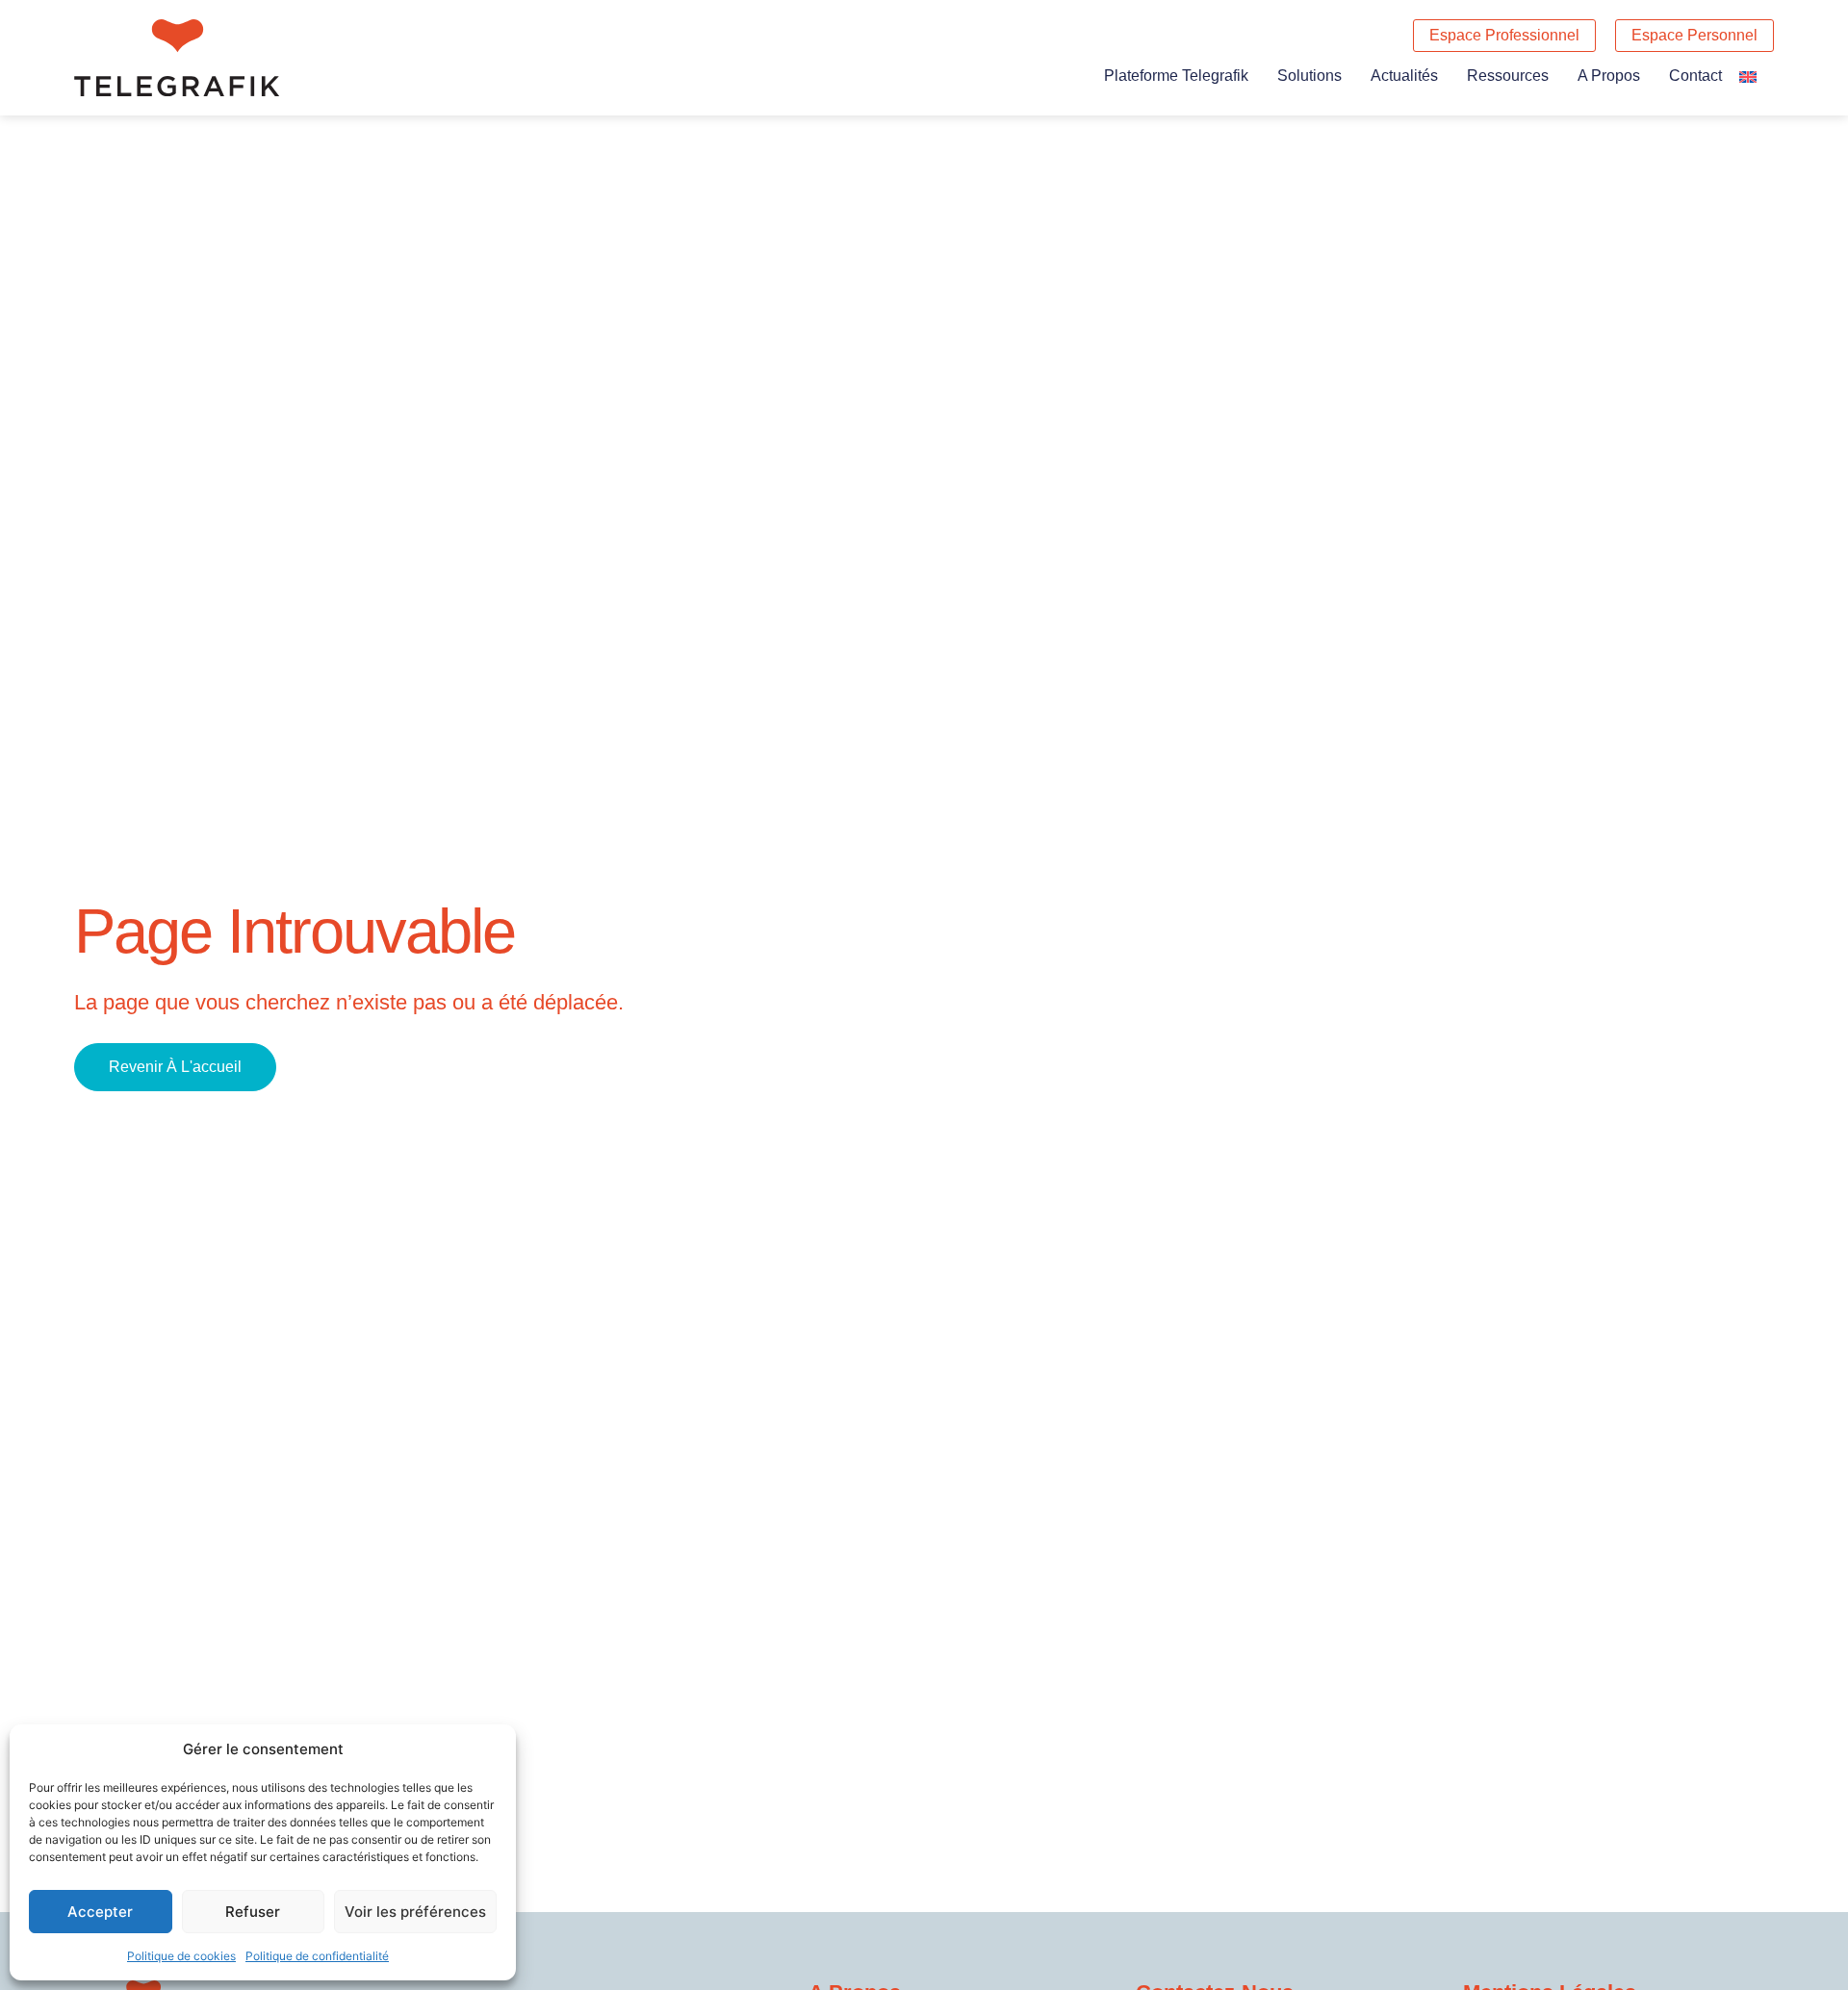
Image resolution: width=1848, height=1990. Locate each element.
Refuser (253, 1912)
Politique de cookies (181, 1956)
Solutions (1309, 76)
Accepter (100, 1912)
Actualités (1404, 76)
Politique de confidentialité (317, 1956)
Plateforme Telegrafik (1176, 76)
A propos (1609, 76)
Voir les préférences (415, 1912)
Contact (1695, 76)
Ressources (1508, 76)
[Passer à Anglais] (1748, 76)
